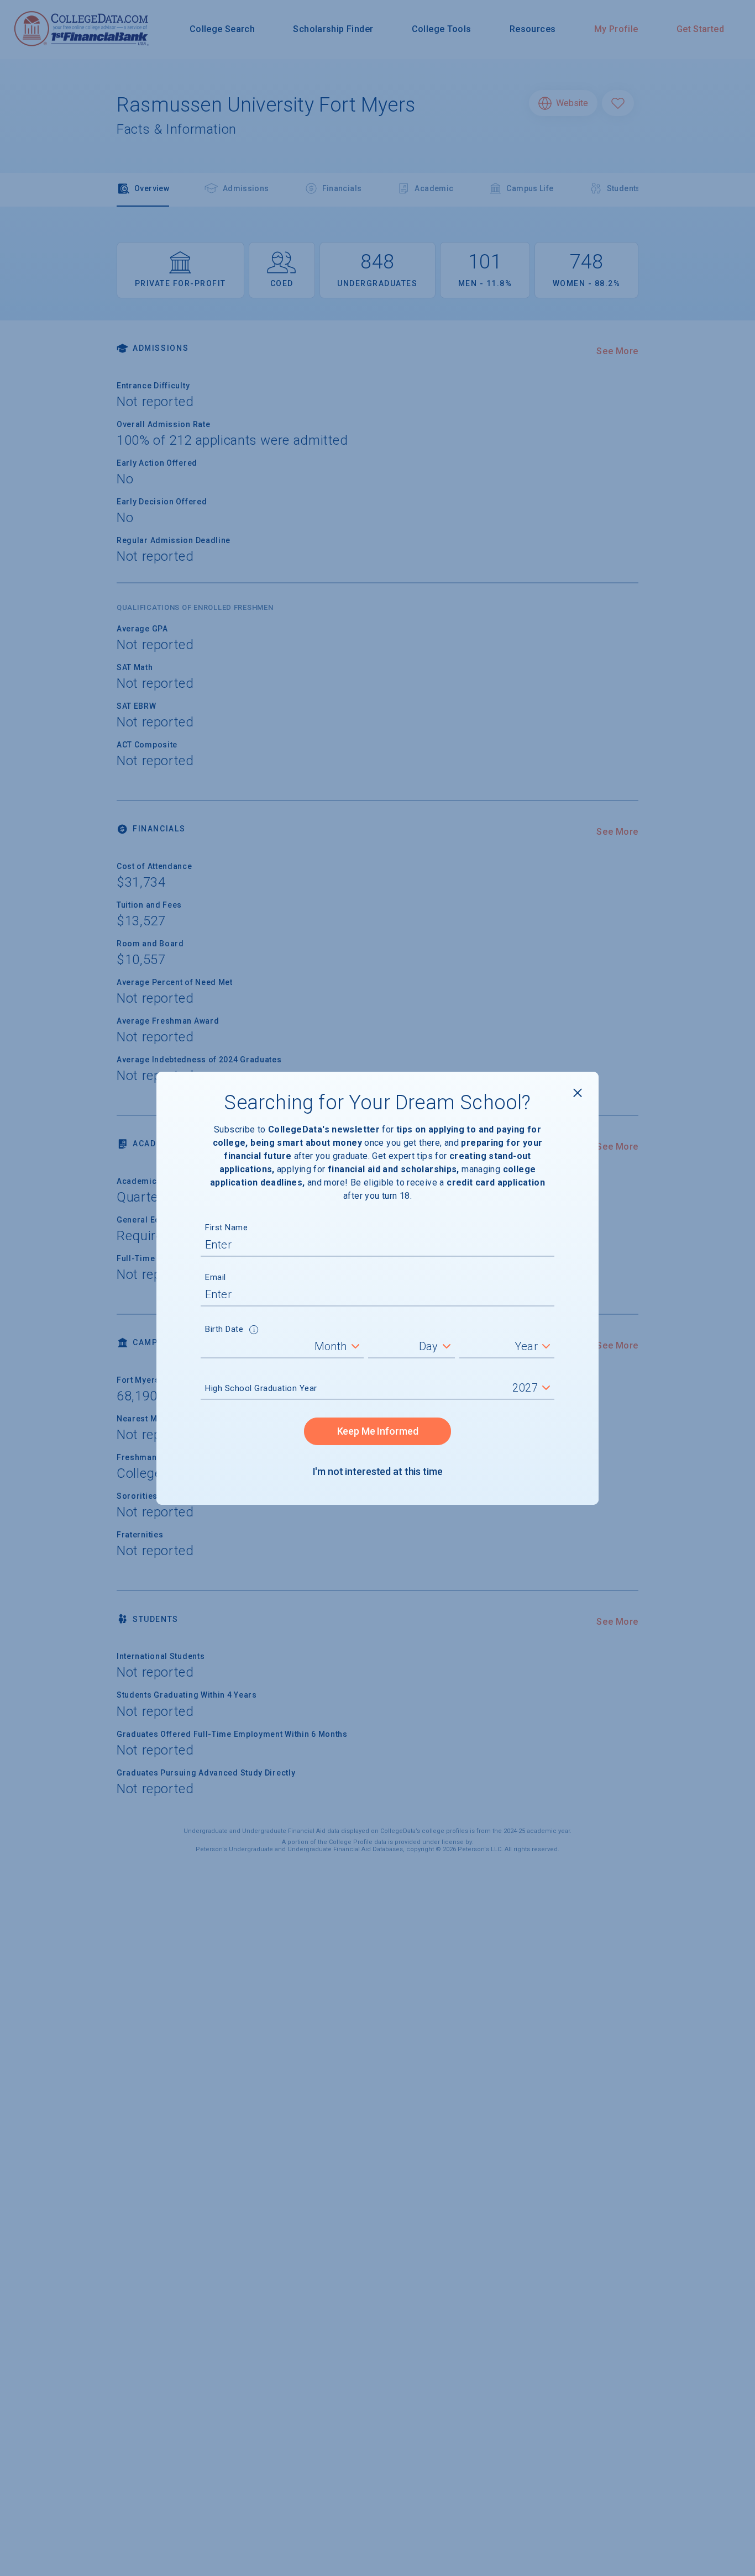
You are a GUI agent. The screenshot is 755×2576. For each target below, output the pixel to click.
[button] (254, 1331)
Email (216, 1277)
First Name (226, 1228)
